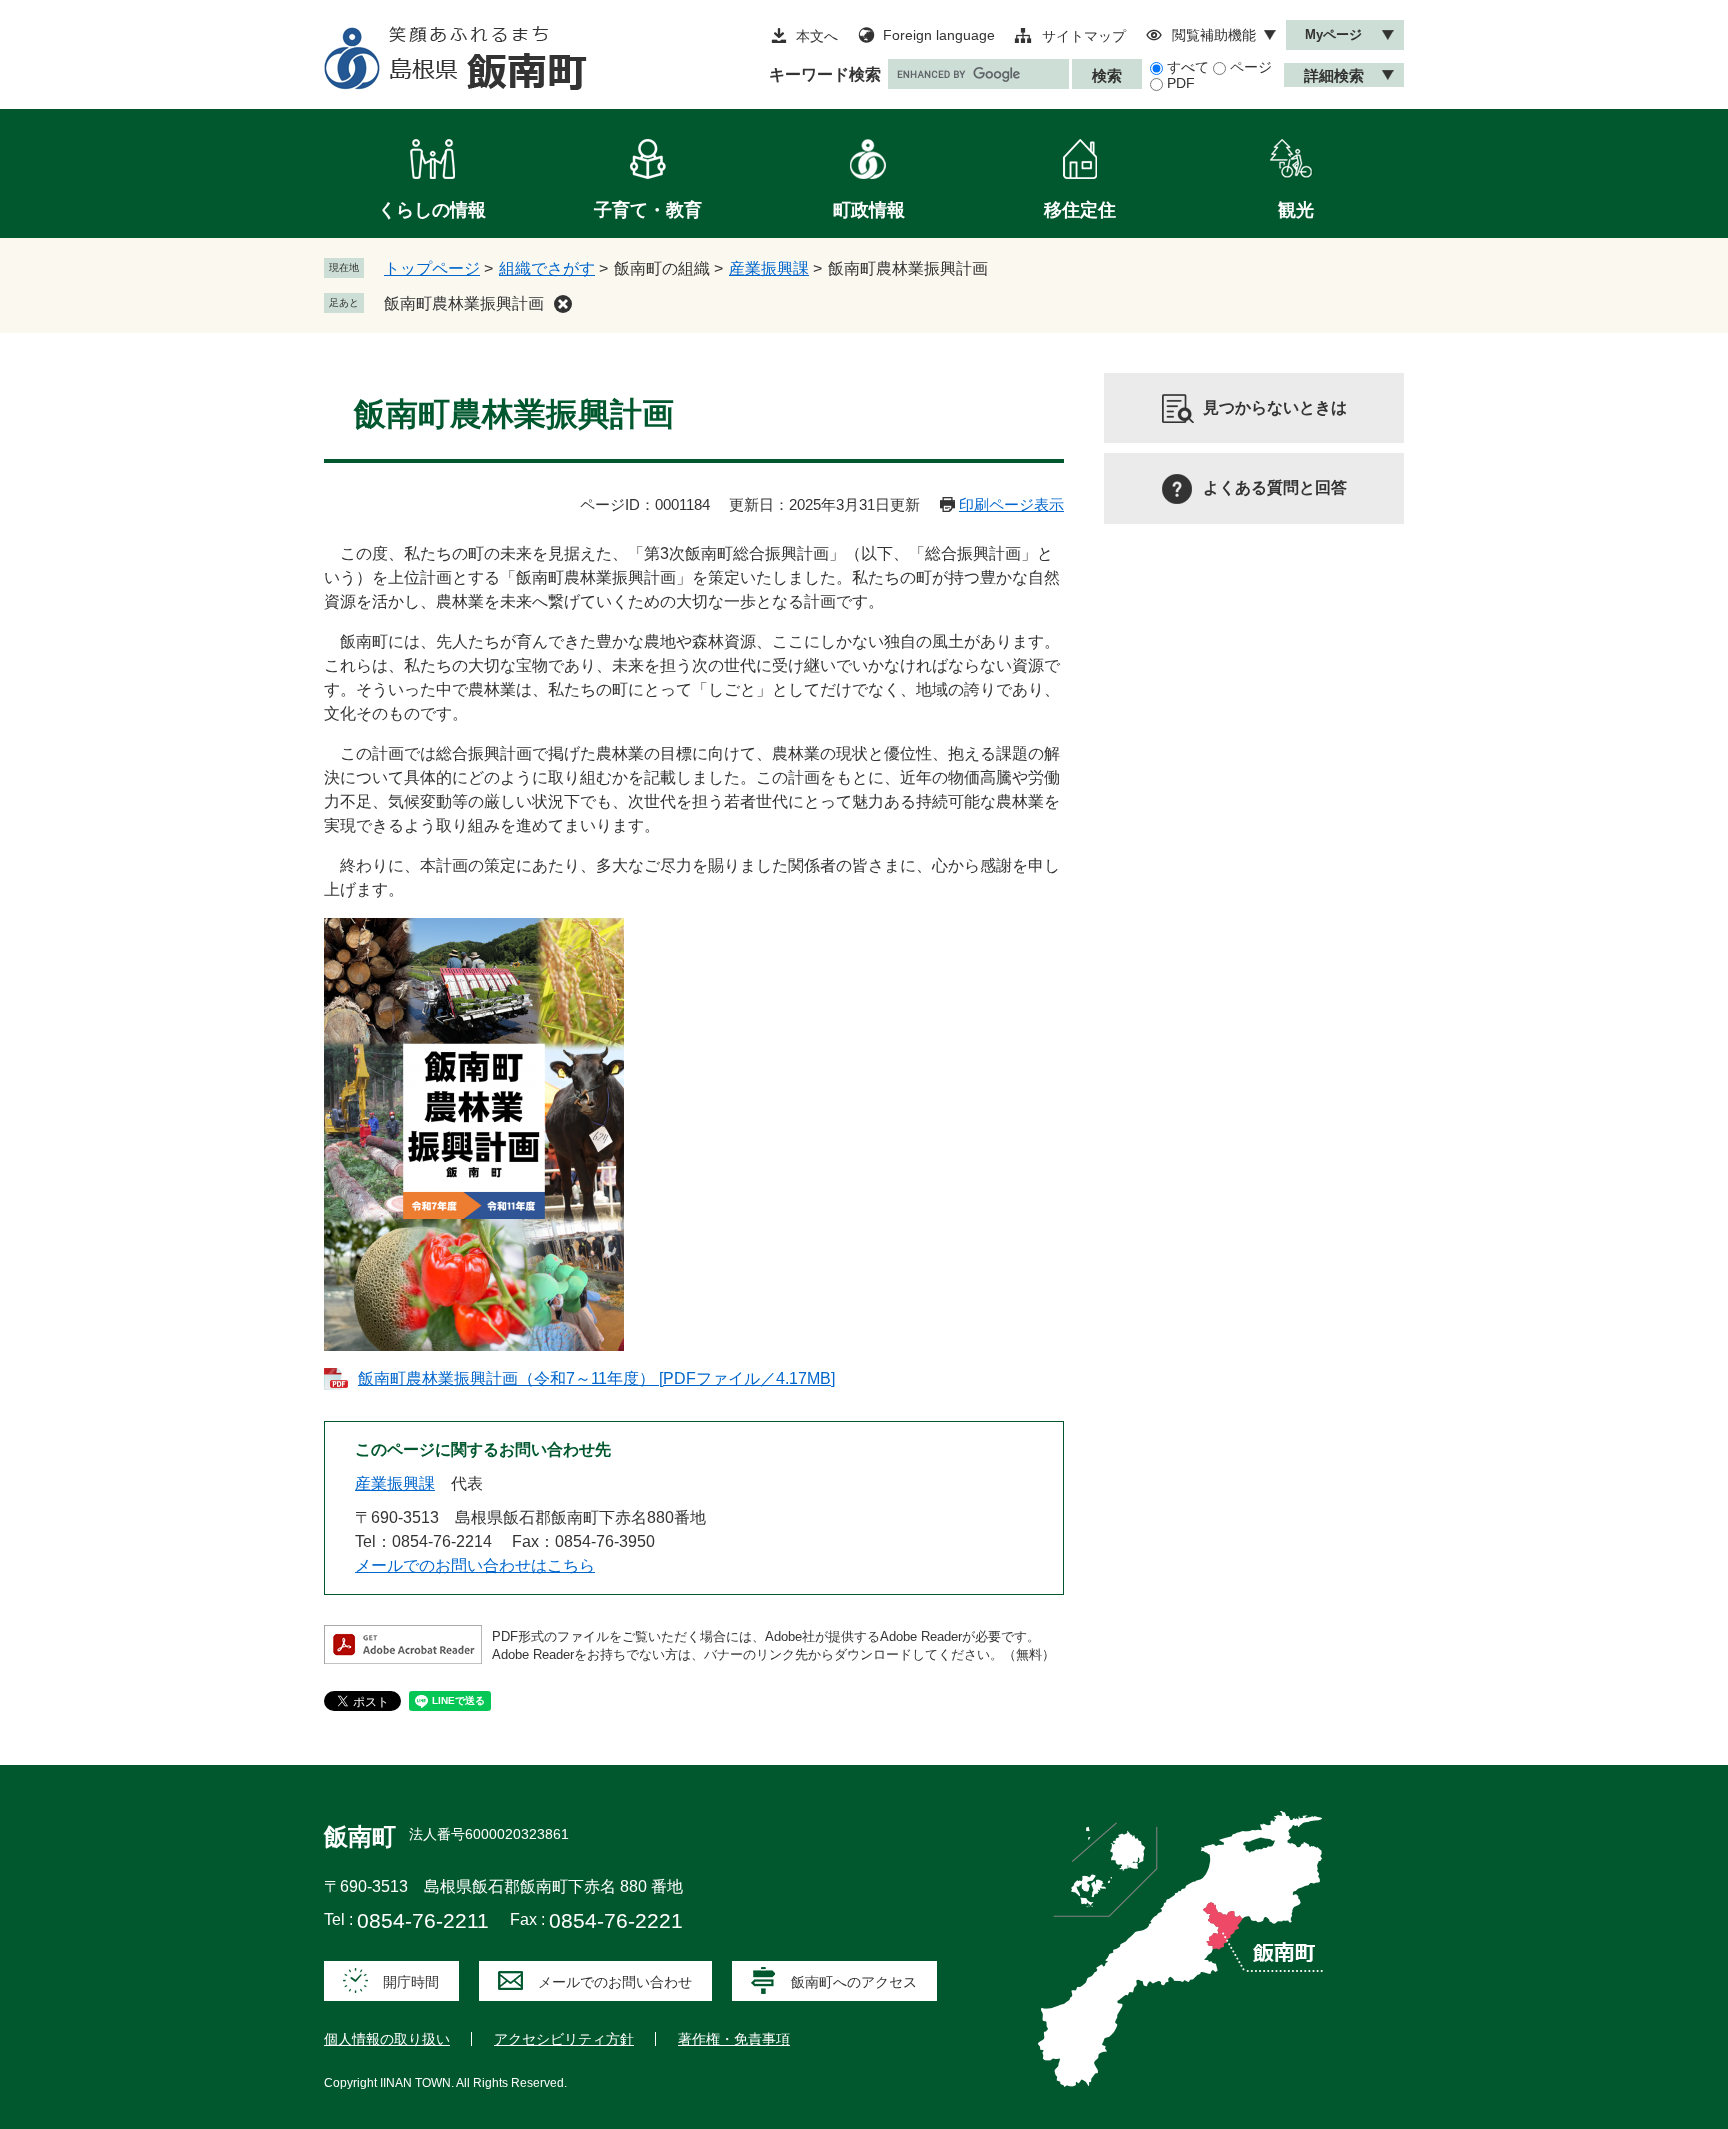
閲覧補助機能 (1214, 35)
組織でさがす (547, 268)
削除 (563, 304)
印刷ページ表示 (1011, 504)
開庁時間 (411, 1982)
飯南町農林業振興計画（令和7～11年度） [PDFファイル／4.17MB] (596, 1378)
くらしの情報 (432, 210)
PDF (1181, 83)
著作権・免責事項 (734, 2039)
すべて (1188, 67)
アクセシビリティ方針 (564, 2039)
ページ (1251, 67)
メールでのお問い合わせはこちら (475, 1565)
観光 (1296, 210)
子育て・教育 (648, 210)
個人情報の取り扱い (387, 2039)
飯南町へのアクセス (854, 1982)
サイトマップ (1084, 36)
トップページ (432, 268)
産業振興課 (769, 268)
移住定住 (1080, 210)
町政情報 (869, 210)
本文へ (817, 36)
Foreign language (939, 35)
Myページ (1333, 34)
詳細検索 (1334, 75)
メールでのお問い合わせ (615, 1982)
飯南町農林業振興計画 (464, 303)
